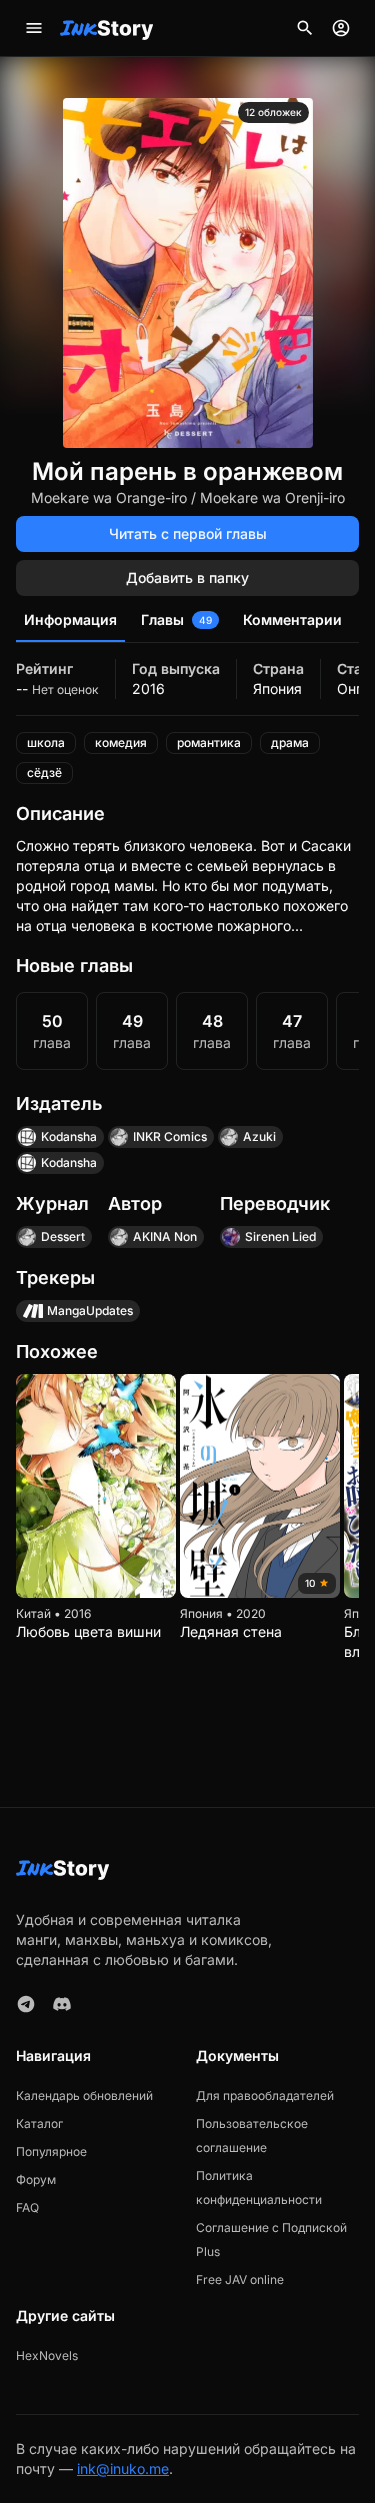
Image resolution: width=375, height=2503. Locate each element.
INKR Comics (170, 1136)
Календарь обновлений (84, 2095)
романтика (209, 742)
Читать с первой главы (188, 533)
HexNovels (47, 2355)
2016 (148, 688)
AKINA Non (165, 1236)
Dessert (63, 1236)
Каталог (39, 2123)
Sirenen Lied (280, 1236)
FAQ (27, 2207)
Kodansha (69, 1136)
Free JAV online (240, 2279)
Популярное (51, 2151)
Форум (36, 2179)
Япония (277, 688)
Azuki (259, 1136)
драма (290, 742)
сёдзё (44, 772)
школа (46, 742)
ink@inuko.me (123, 2468)
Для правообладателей (265, 2095)
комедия (121, 742)
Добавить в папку (187, 577)
